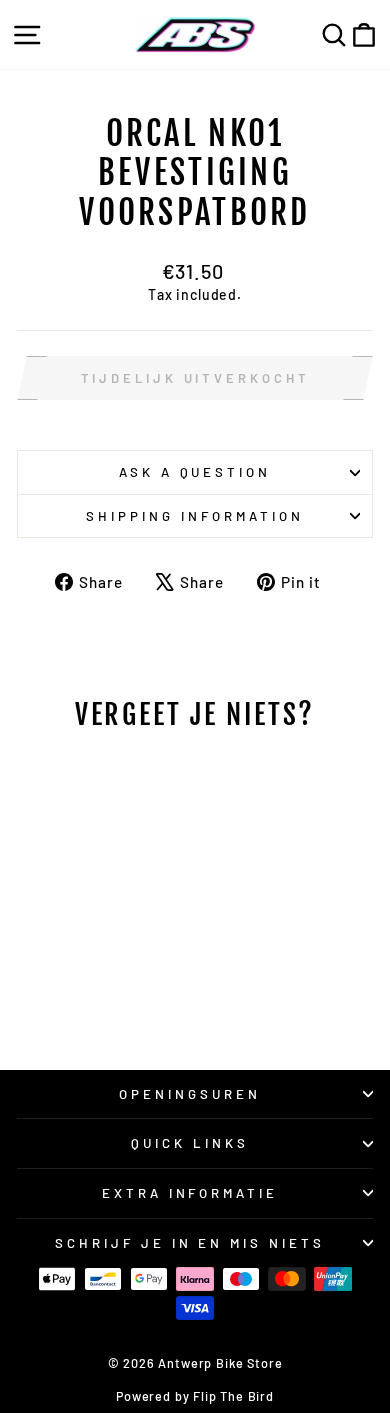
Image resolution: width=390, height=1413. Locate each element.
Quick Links (190, 1143)
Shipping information (195, 516)
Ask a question (195, 472)
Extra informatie (190, 1193)
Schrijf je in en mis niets (190, 1243)
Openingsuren (190, 1094)
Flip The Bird (233, 1396)
